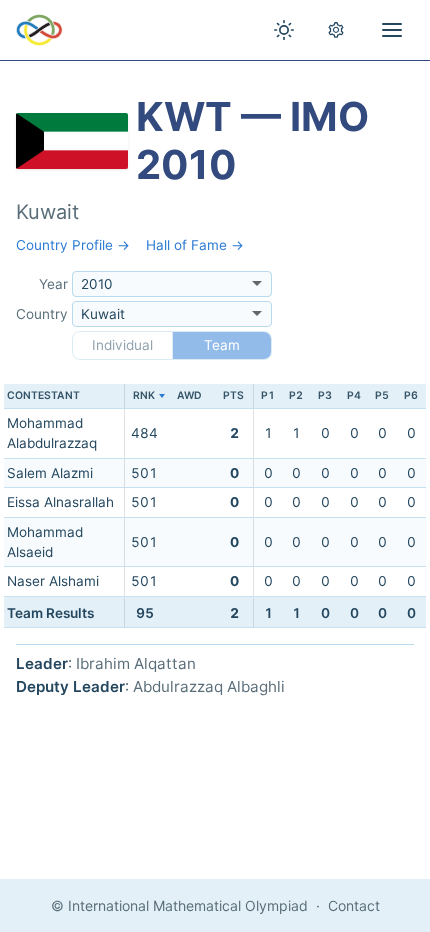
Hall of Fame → (195, 245)
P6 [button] (411, 395)
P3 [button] (325, 395)
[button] (144, 396)
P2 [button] (296, 395)
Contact (354, 905)
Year (53, 284)
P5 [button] (382, 395)
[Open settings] (336, 30)
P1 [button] (268, 395)
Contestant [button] (43, 395)
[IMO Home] (39, 30)
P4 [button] (354, 395)
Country (42, 314)
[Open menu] (392, 30)
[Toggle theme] (284, 30)
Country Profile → (73, 245)
